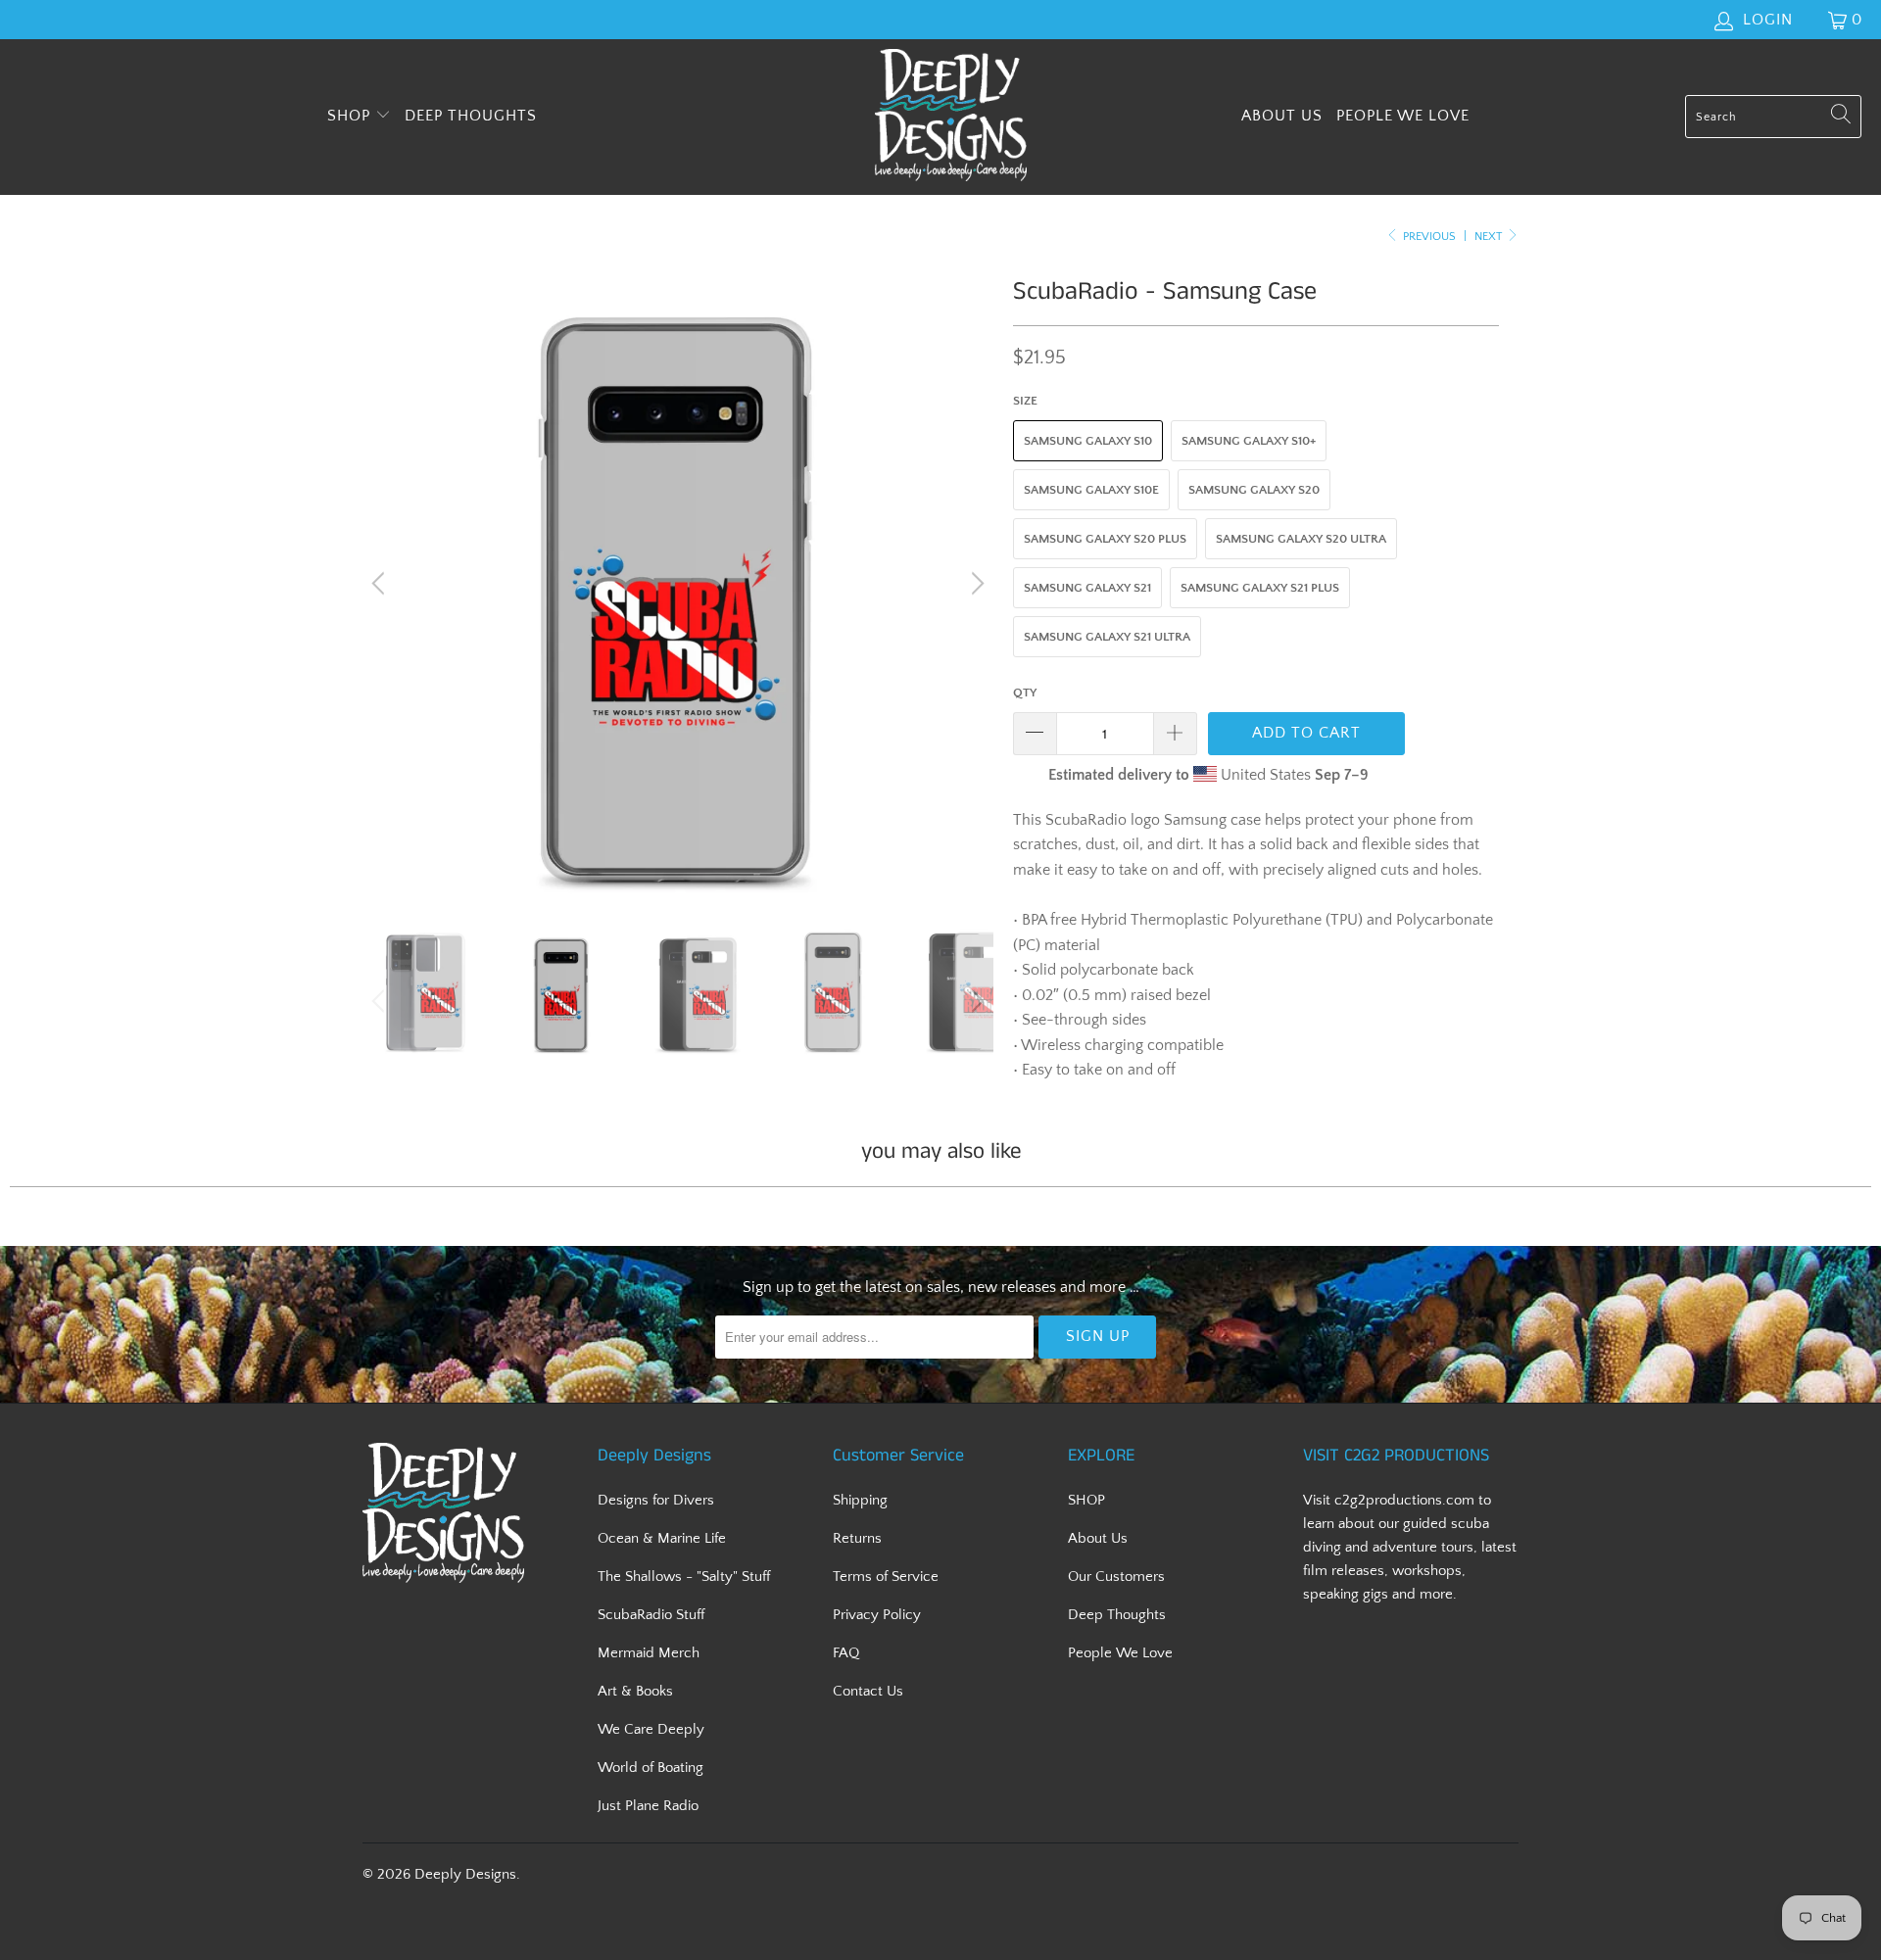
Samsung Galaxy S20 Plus (1105, 539)
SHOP (351, 116)
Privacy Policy (877, 1615)
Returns (857, 1538)
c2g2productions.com (1404, 1500)
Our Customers (1116, 1577)
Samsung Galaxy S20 (1254, 490)
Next (1490, 237)
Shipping (860, 1500)
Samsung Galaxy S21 (1087, 588)
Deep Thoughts (471, 116)
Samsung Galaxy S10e (1091, 490)
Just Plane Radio (648, 1806)
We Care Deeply (651, 1729)
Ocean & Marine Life (662, 1538)
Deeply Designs (465, 1874)
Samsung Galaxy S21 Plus (1260, 588)
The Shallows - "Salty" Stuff (684, 1577)
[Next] (975, 584)
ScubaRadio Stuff (651, 1615)
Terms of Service (886, 1577)
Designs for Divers (656, 1500)
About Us (1282, 116)
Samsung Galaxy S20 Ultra (1301, 539)
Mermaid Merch (649, 1653)
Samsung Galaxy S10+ (1249, 441)
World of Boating (651, 1768)
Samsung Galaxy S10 (1088, 441)
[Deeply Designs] (951, 117)
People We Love (1403, 116)
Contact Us (868, 1691)
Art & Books (635, 1691)
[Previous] (381, 584)
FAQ (846, 1653)
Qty (1025, 693)
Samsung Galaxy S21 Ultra (1107, 637)
